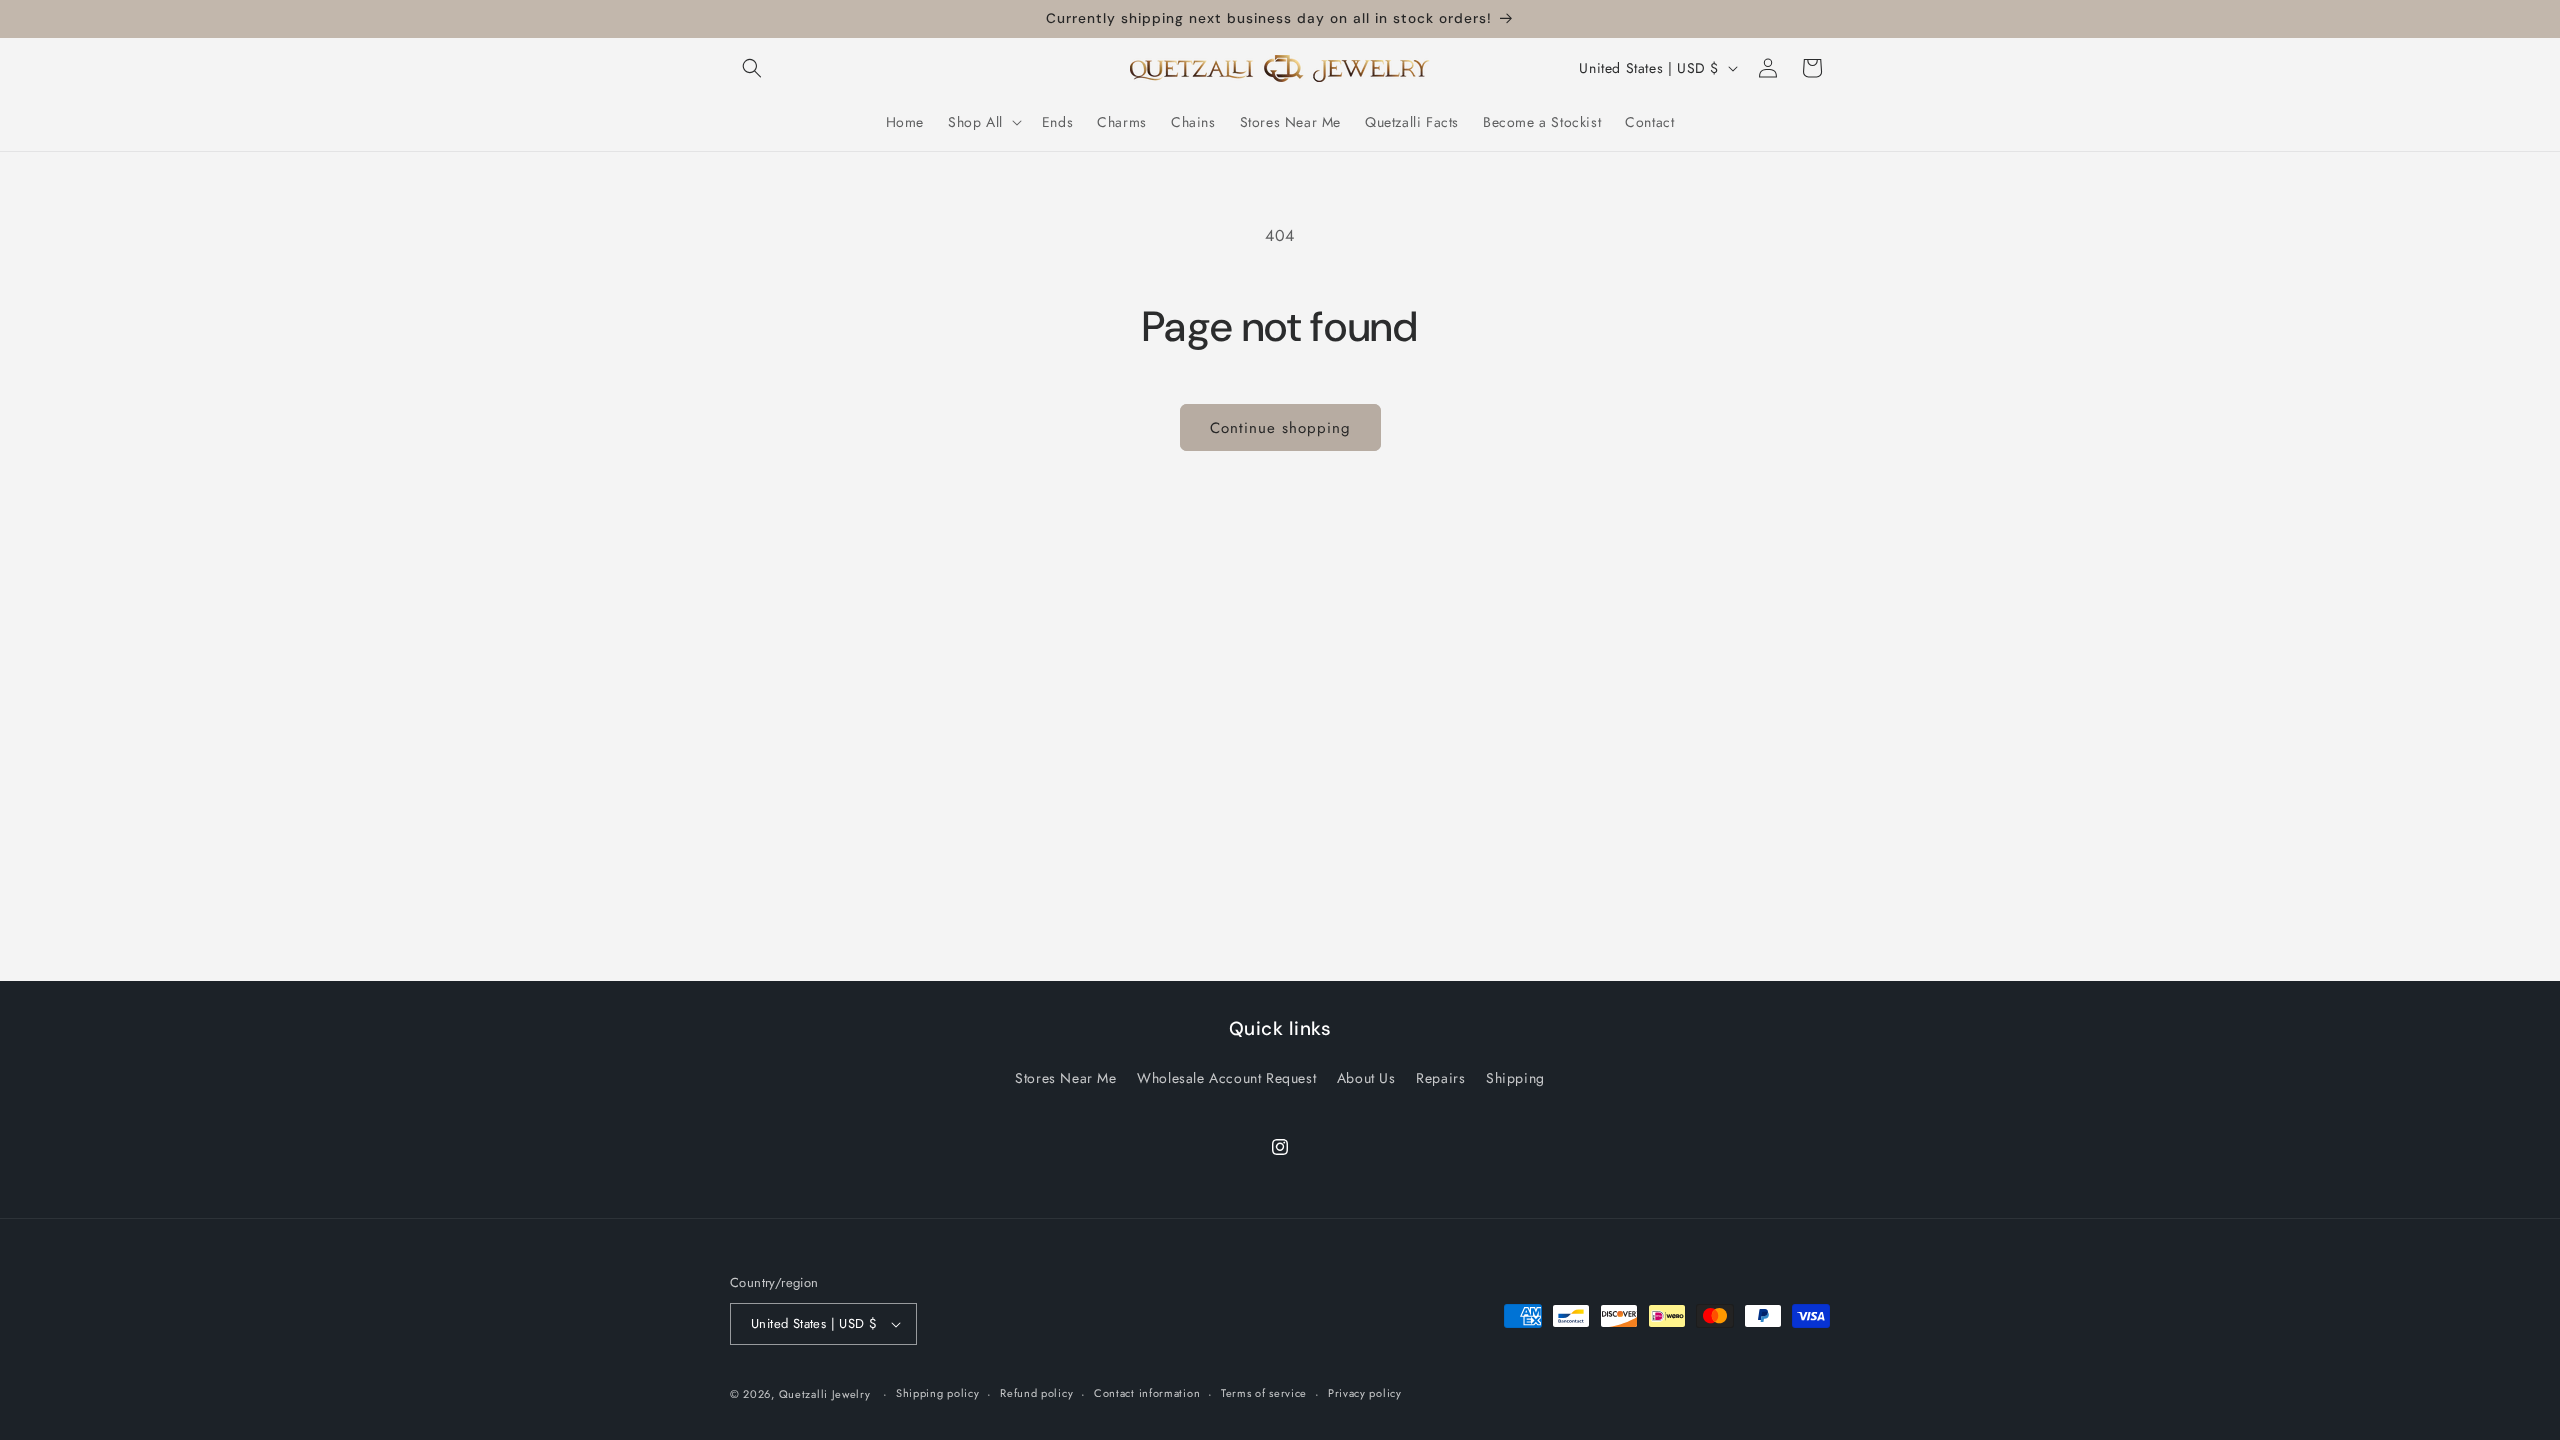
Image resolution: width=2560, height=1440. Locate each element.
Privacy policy (1365, 1393)
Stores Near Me (1065, 1078)
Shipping (1515, 1078)
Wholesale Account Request (1226, 1078)
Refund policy (1036, 1393)
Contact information (1147, 1393)
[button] (752, 68)
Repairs (1440, 1078)
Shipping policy (938, 1393)
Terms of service (1264, 1393)
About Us (1366, 1078)
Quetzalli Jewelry (825, 1394)
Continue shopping (1280, 428)
